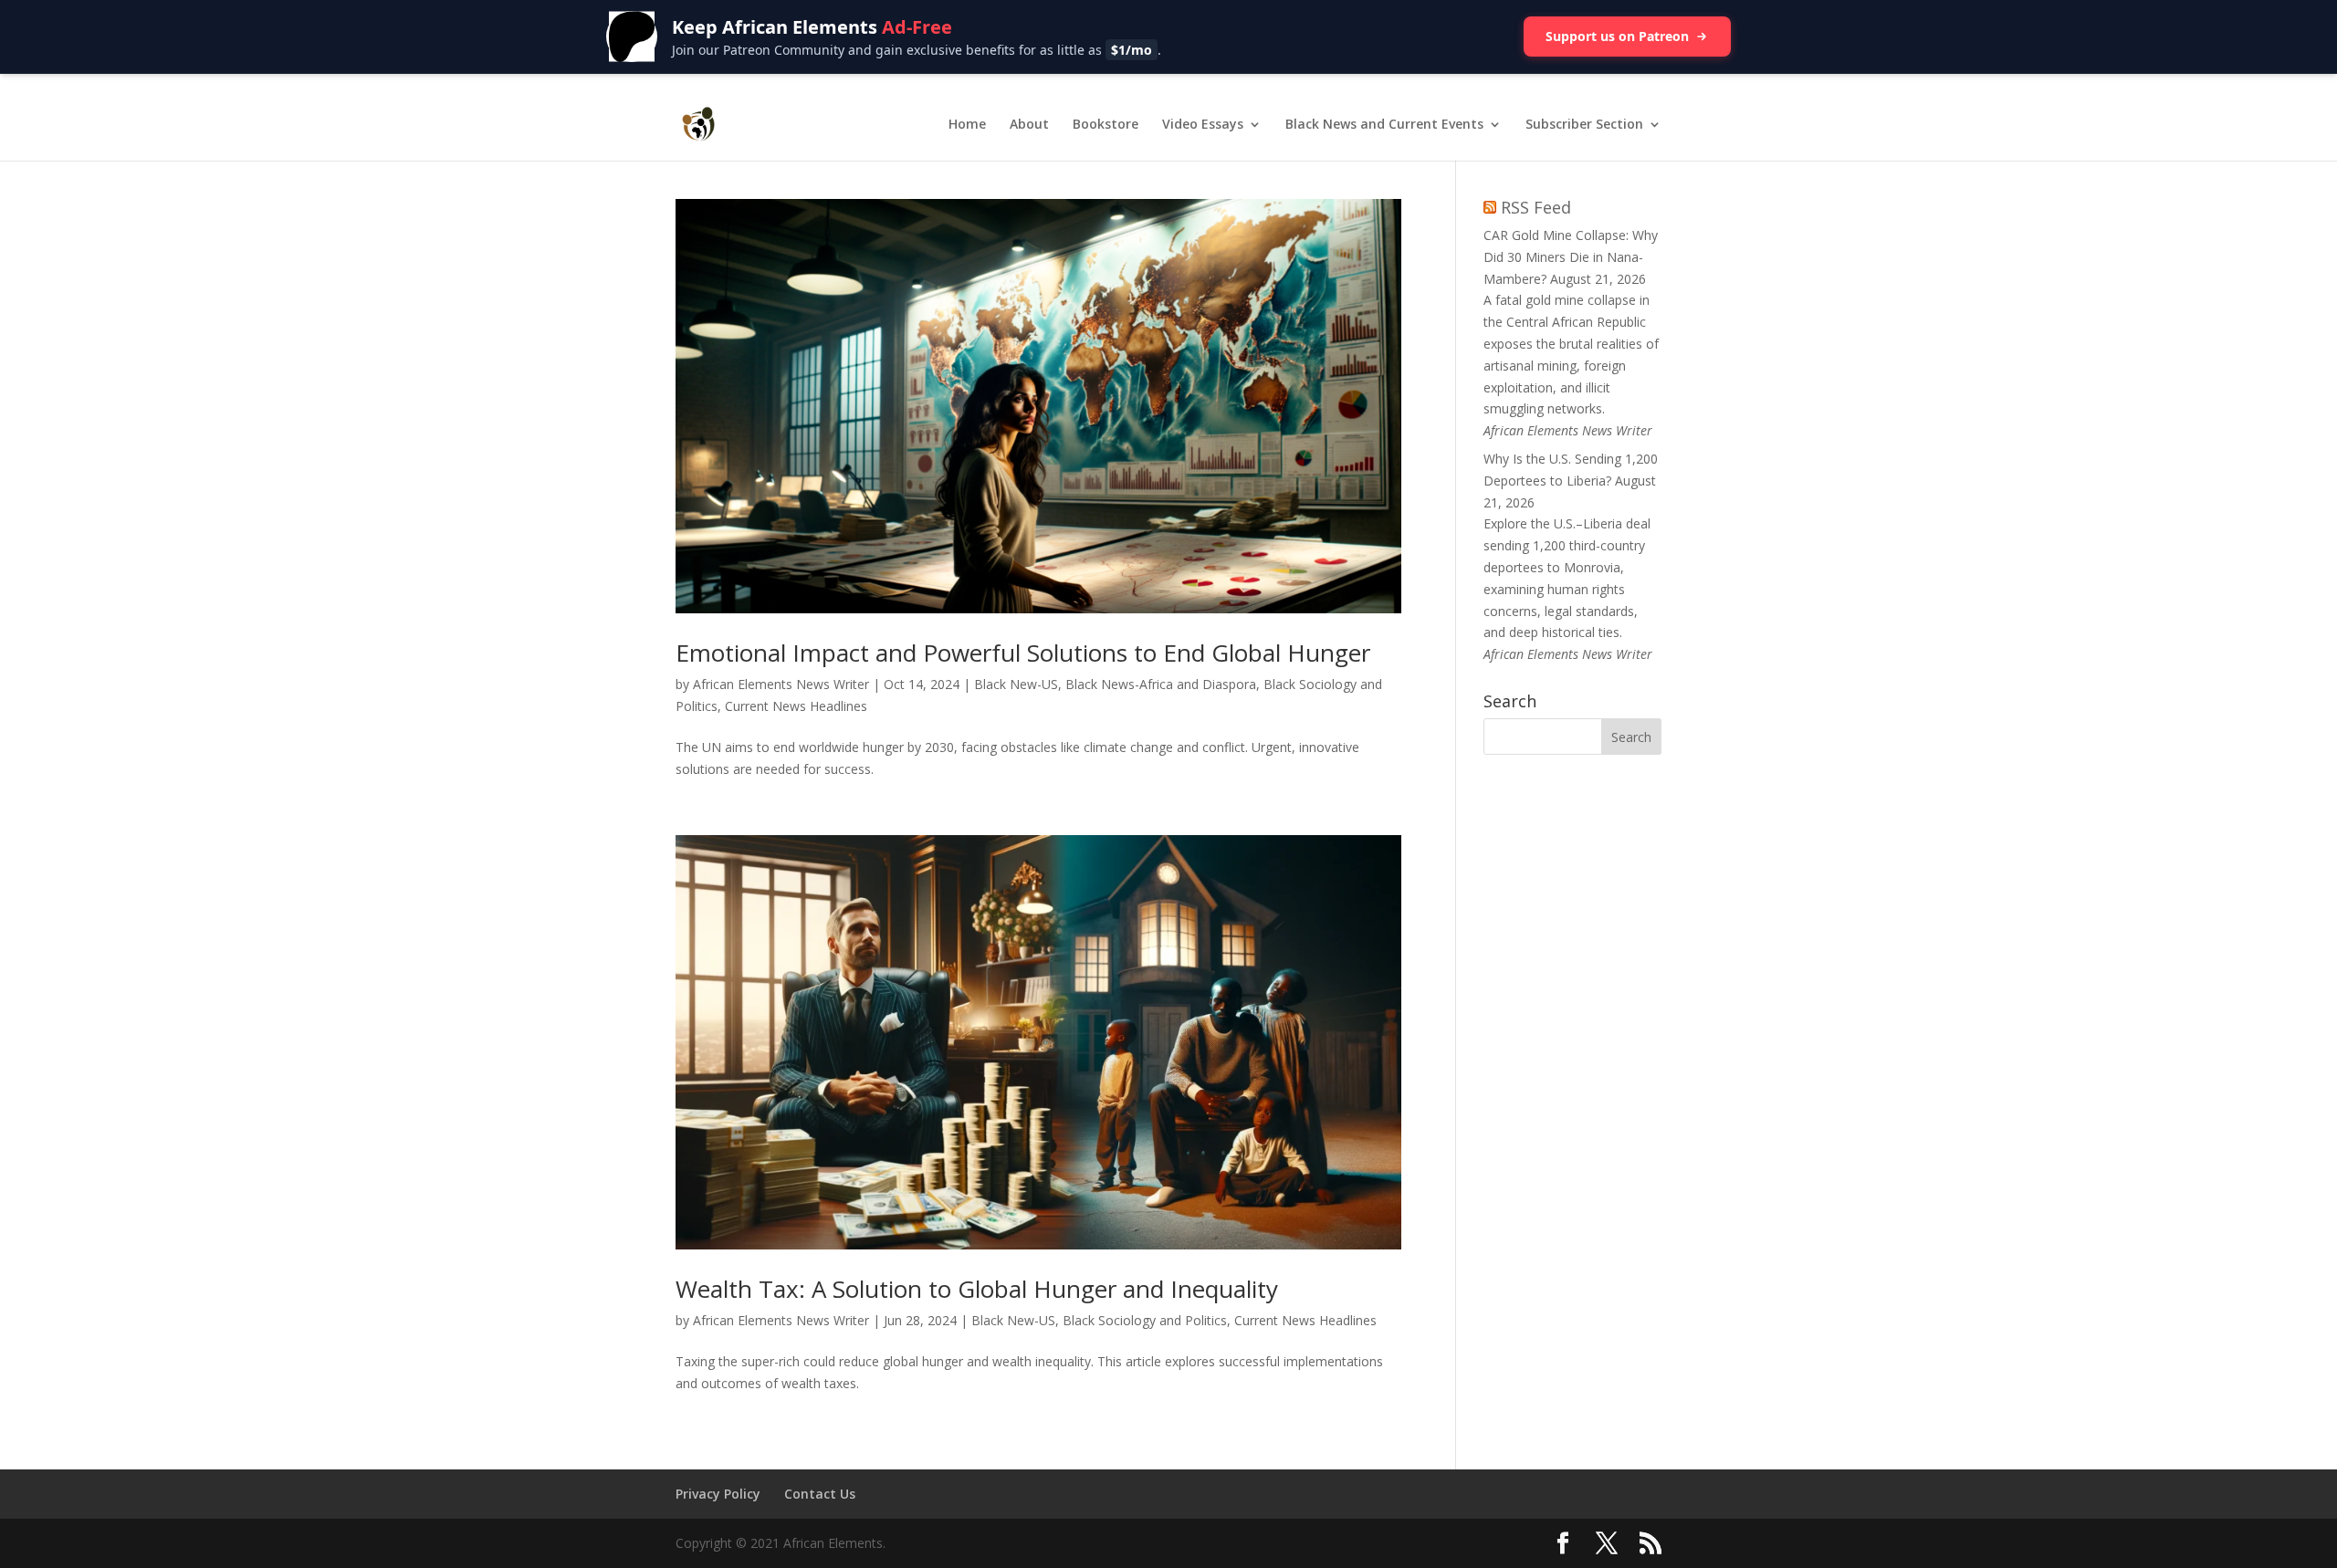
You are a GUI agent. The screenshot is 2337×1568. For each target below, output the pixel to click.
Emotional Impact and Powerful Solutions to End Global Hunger (1023, 653)
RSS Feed (1536, 207)
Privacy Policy (718, 1494)
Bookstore (1106, 125)
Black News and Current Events (1384, 125)
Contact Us (820, 1494)
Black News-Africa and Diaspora (1161, 684)
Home (967, 125)
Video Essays (1203, 125)
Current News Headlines (796, 706)
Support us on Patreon (1617, 36)
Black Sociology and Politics (1145, 1320)
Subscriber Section (1584, 125)
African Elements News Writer (781, 684)
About (1029, 125)
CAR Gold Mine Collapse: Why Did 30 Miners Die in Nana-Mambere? (1571, 257)
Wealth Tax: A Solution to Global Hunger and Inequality (977, 1289)
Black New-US (1016, 684)
